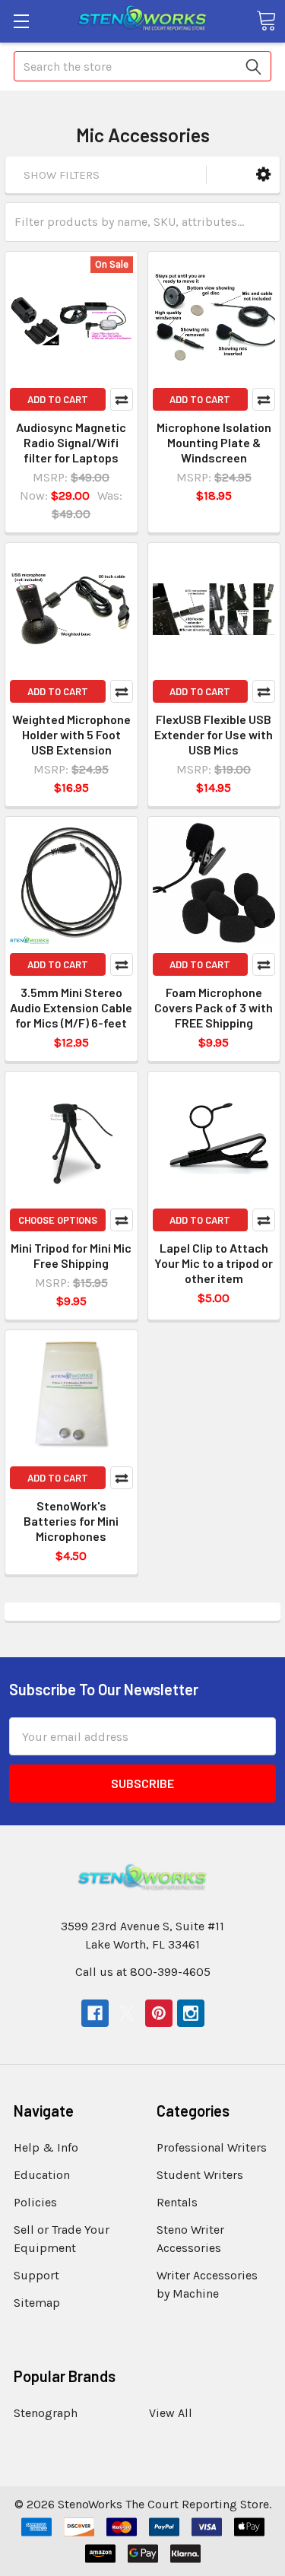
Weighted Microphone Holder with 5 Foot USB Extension (71, 734)
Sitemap (37, 2303)
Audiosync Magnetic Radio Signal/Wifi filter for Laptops (71, 442)
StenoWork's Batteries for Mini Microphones (71, 1521)
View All (171, 2413)
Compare (122, 399)
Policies (35, 2202)
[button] (263, 175)
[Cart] (266, 21)
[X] (127, 2013)
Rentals (177, 2202)
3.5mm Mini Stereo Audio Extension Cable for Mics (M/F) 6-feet (71, 1007)
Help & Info (46, 2147)
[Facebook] (95, 2013)
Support (36, 2275)
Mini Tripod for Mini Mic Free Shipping (71, 1255)
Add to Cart (58, 399)
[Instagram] (191, 2013)
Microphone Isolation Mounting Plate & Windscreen (214, 442)
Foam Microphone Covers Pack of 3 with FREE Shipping (214, 1007)
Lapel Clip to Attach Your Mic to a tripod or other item (214, 1263)
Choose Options (58, 1220)
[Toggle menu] (21, 21)
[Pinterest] (159, 2013)
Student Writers (200, 2175)
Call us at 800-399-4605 (143, 1972)
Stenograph (46, 2413)
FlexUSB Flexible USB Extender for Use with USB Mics (214, 734)
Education (42, 2175)
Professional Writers (212, 2147)
